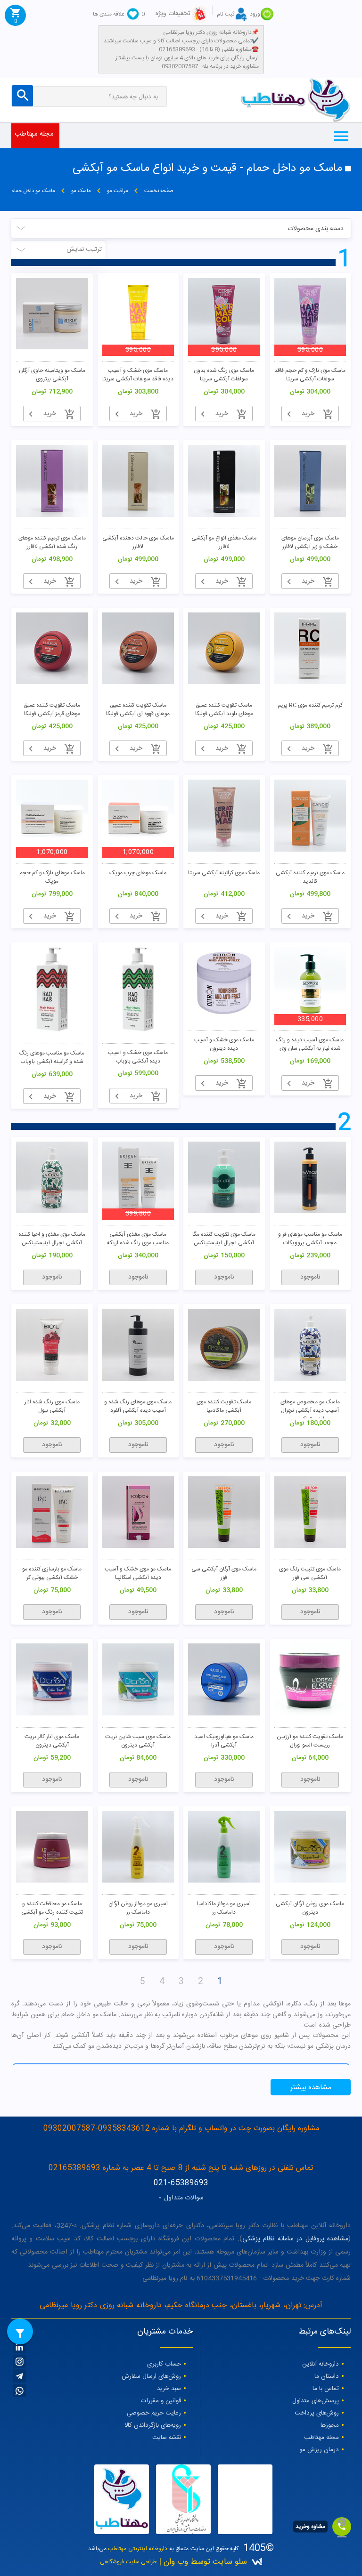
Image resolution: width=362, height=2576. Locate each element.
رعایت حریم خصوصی (154, 2413)
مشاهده (129, 802)
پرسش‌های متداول (316, 2401)
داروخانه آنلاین (321, 2364)
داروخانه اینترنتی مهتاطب (138, 2549)
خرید (308, 414)
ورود (255, 14)
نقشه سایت (167, 2438)
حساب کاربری (164, 2364)
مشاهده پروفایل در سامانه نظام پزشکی (295, 2239)
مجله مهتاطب (34, 134)
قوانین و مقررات (161, 2401)
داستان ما (327, 2376)
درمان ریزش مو (319, 2450)
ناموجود (310, 1277)
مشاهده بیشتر (311, 2088)
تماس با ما (326, 2389)
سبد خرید (169, 2389)
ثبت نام (226, 14)
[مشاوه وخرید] (342, 2527)
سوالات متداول (184, 2198)
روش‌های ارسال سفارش (151, 2376)
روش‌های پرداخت (317, 2413)
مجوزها (330, 2425)
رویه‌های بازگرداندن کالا (153, 2425)
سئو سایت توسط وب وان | (202, 2563)
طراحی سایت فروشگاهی (128, 2562)
